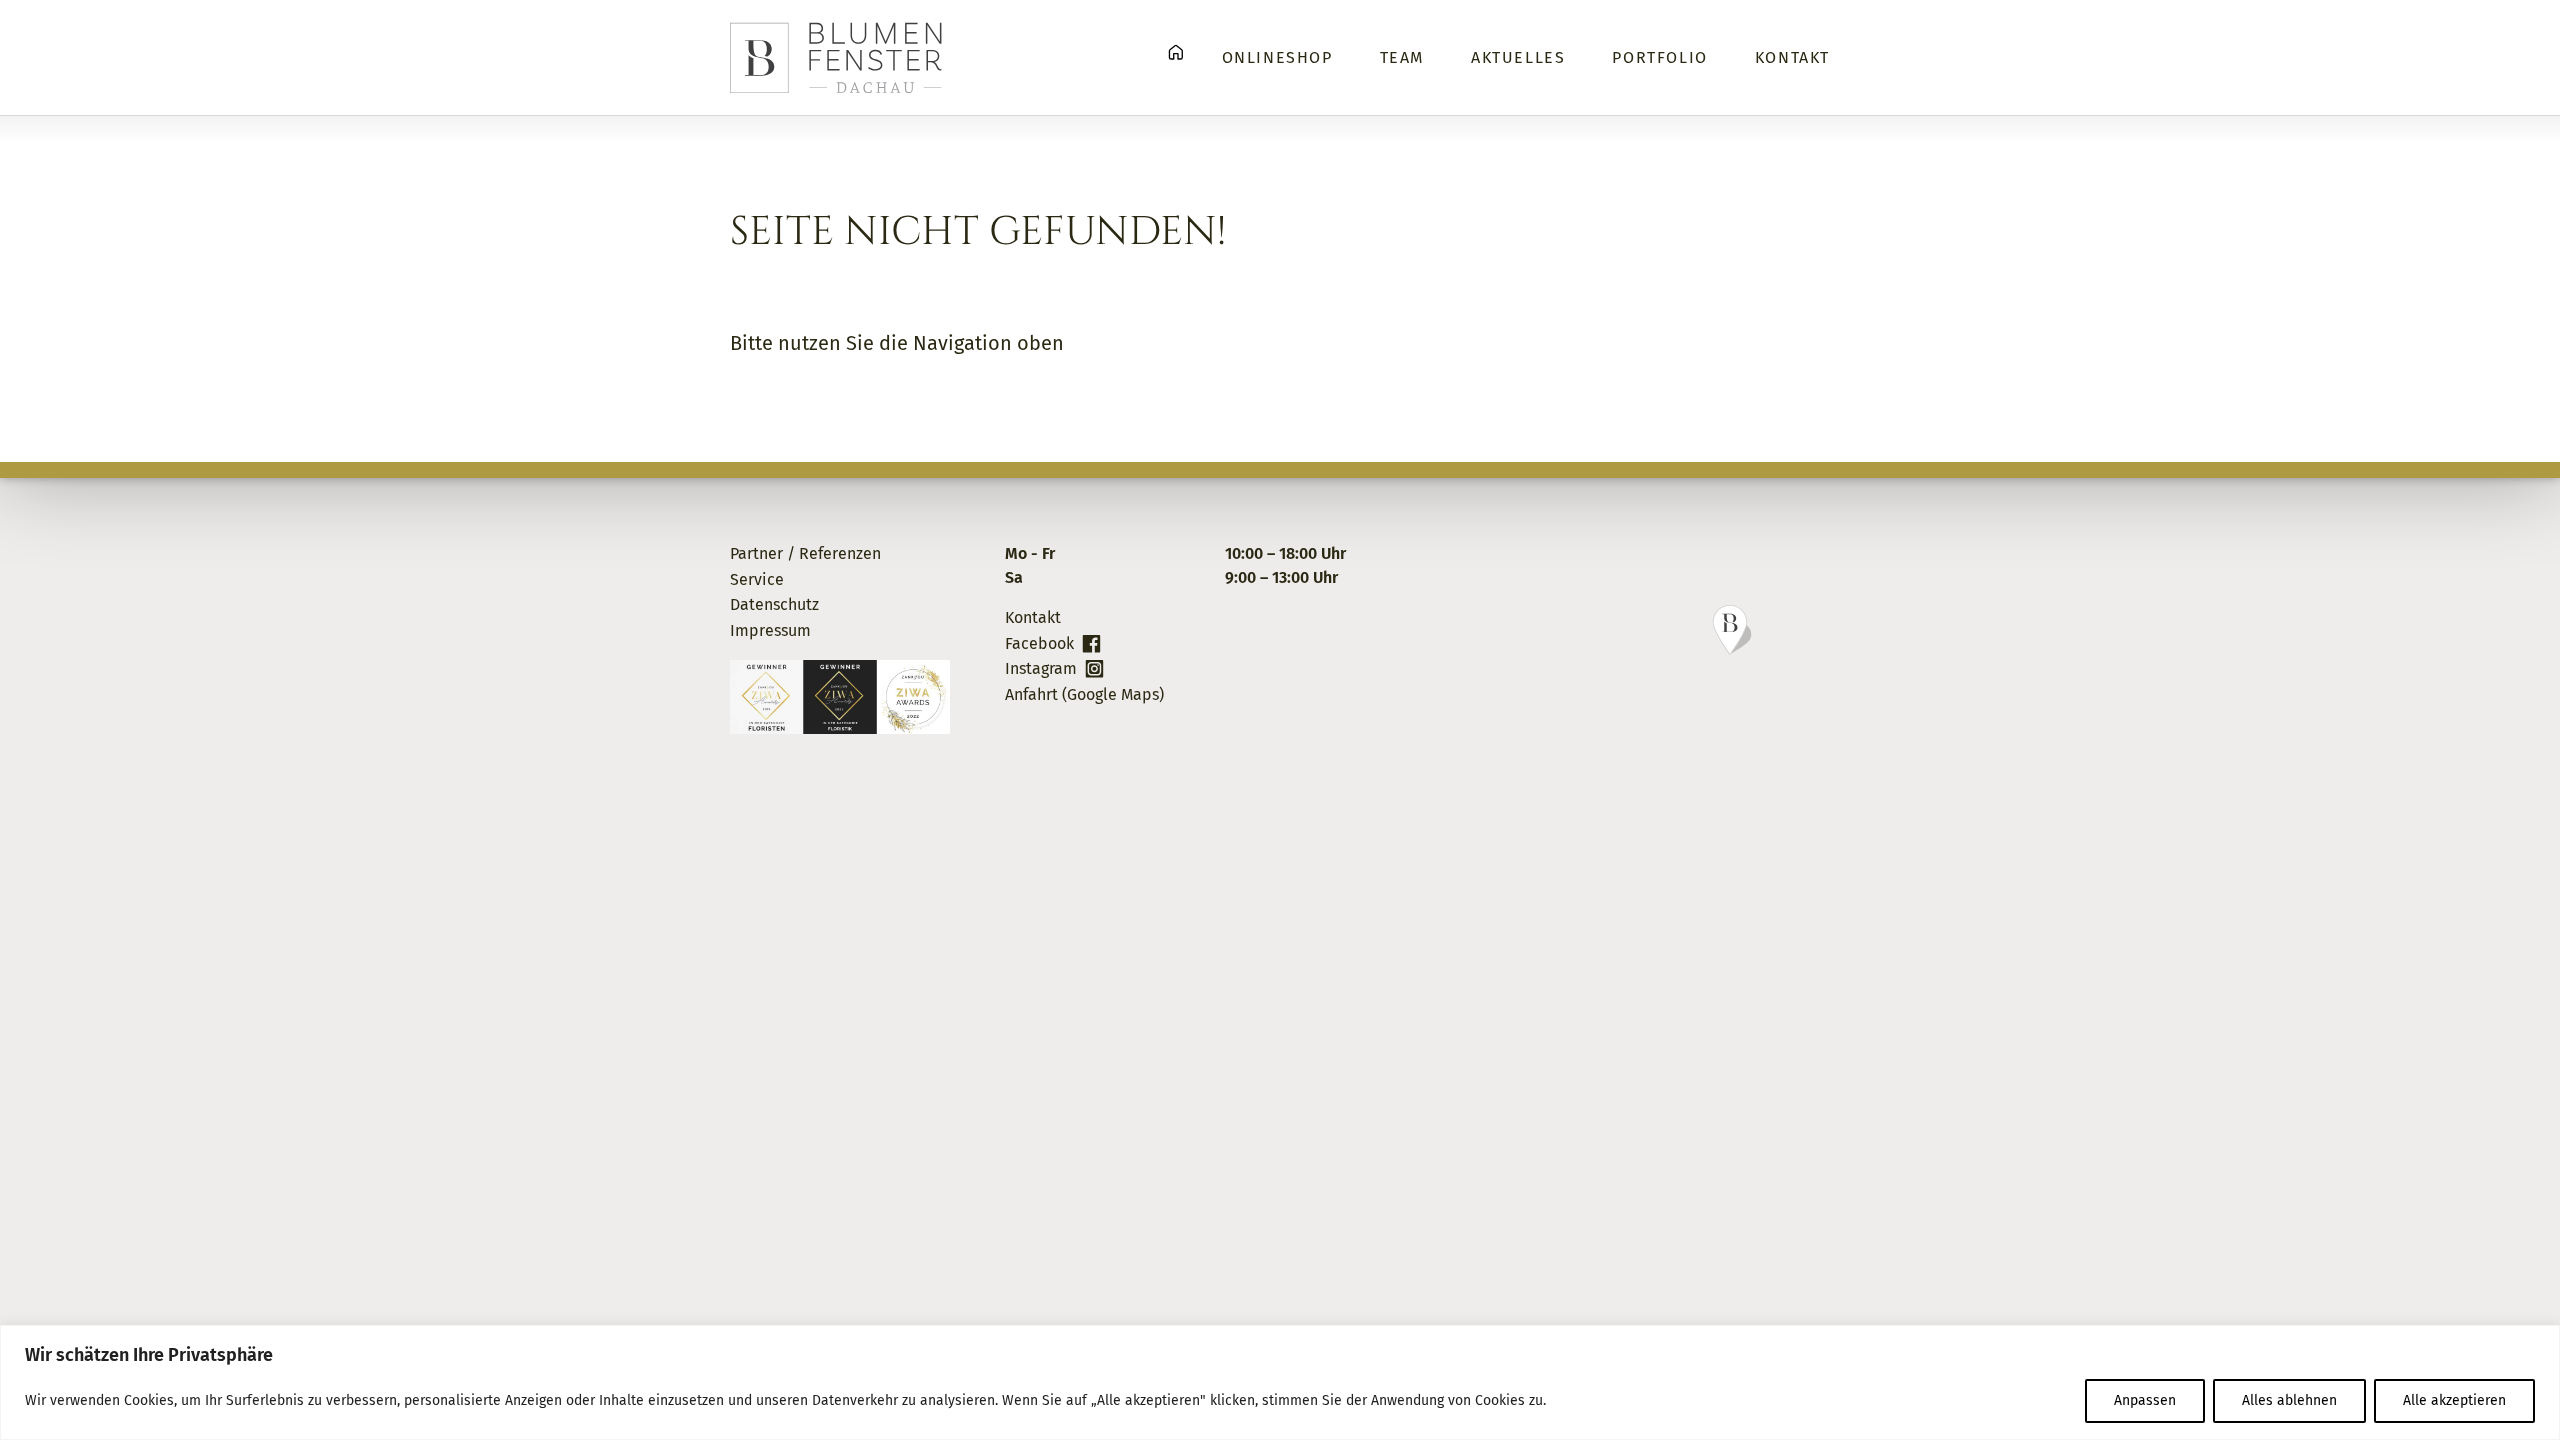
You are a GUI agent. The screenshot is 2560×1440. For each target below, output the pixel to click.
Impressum (770, 630)
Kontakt (1792, 57)
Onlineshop (1277, 57)
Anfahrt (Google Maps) (1084, 694)
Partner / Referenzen (805, 553)
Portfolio (1659, 57)
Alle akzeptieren (2454, 1400)
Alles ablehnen (2289, 1400)
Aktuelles (1518, 57)
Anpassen (2145, 1400)
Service (757, 579)
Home (1176, 53)
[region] (1280, 1382)
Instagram (1041, 668)
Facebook (1039, 643)
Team (1402, 57)
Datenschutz (774, 604)
